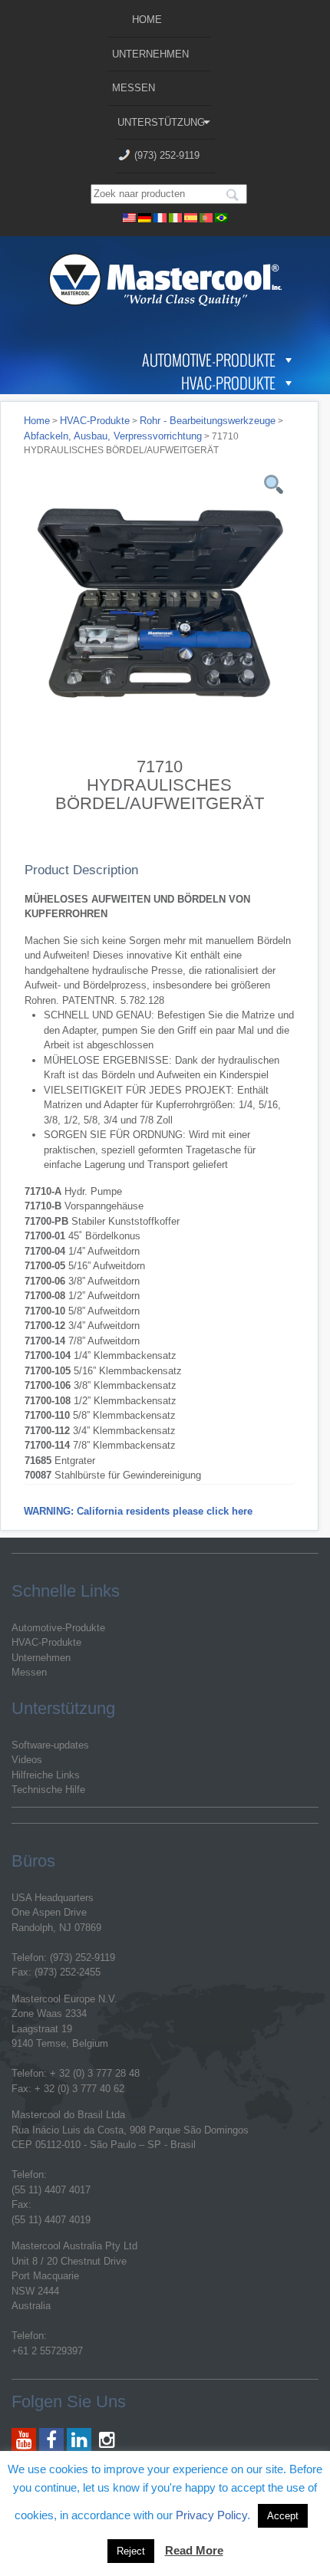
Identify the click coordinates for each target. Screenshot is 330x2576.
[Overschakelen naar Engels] (130, 216)
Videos (27, 1760)
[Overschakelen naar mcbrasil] (222, 216)
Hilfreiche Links (46, 1775)
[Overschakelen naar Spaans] (191, 216)
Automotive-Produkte (209, 360)
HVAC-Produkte (228, 383)
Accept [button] (283, 2516)
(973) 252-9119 (167, 155)
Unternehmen (150, 54)
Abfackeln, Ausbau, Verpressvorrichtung (113, 436)
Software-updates (50, 1745)
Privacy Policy (211, 2515)
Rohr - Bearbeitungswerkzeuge (208, 421)
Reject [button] (131, 2551)
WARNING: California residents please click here (138, 1511)
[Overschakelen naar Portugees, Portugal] (206, 216)
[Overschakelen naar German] (145, 216)
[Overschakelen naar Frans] (160, 216)
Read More (194, 2550)
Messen (134, 88)
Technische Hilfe (48, 1790)
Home (147, 20)
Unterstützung (161, 122)
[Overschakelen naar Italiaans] (176, 216)
